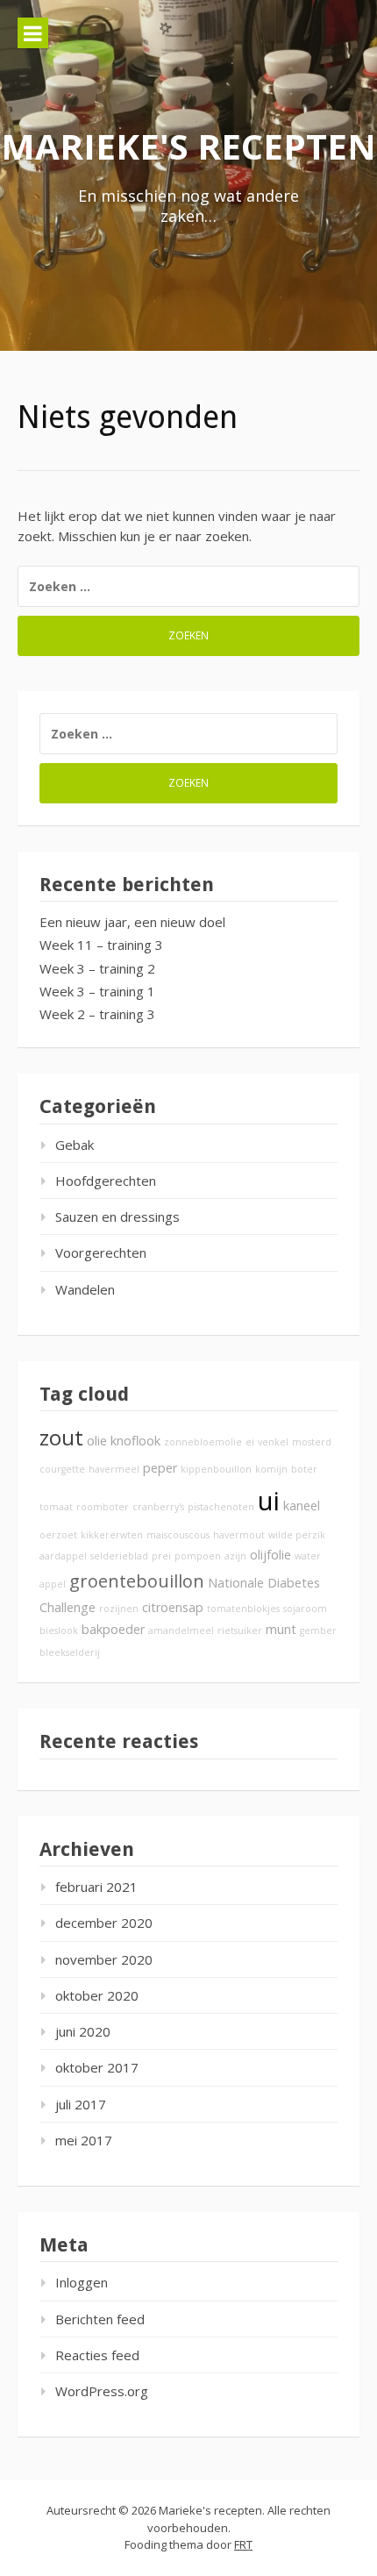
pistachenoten (221, 1507)
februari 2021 (96, 1887)
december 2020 (104, 1923)
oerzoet (58, 1535)
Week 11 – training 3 (101, 945)
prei (161, 1556)
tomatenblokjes (243, 1609)
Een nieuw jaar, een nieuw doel (132, 922)
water (308, 1556)
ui (269, 1501)
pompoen (198, 1556)
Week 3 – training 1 (97, 991)
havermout (239, 1535)
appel (53, 1584)
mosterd (312, 1442)
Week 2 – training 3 (97, 1014)
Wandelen (85, 1289)
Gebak (75, 1145)
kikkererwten (112, 1535)
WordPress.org (102, 2391)
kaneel (302, 1506)
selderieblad (119, 1556)
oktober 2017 (97, 2067)
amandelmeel (181, 1631)
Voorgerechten (101, 1252)
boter (304, 1469)
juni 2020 (83, 2031)
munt (281, 1629)
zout (61, 1438)
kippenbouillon (216, 1469)
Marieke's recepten (188, 146)
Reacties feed (97, 2355)
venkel (273, 1442)
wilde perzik (297, 1535)
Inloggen (82, 2282)
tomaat (56, 1507)
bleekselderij (70, 1652)
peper (160, 1468)
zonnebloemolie (203, 1442)
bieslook (59, 1631)
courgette (62, 1469)
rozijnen (119, 1609)
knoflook (135, 1441)
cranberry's (158, 1507)
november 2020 (104, 1959)
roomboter (103, 1507)
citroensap (173, 1607)
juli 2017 (81, 2104)
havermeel (114, 1469)
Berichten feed (100, 2319)
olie (97, 1441)
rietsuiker (240, 1631)
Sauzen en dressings (117, 1217)
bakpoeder (113, 1629)
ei (250, 1442)
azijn (235, 1556)
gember (318, 1631)
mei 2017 (84, 2140)
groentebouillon (137, 1581)
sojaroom (305, 1609)
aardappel (63, 1556)
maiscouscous (178, 1535)
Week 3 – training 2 (97, 968)
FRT (243, 2544)
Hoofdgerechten (106, 1181)
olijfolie (270, 1555)
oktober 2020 (97, 1995)
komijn (271, 1469)
